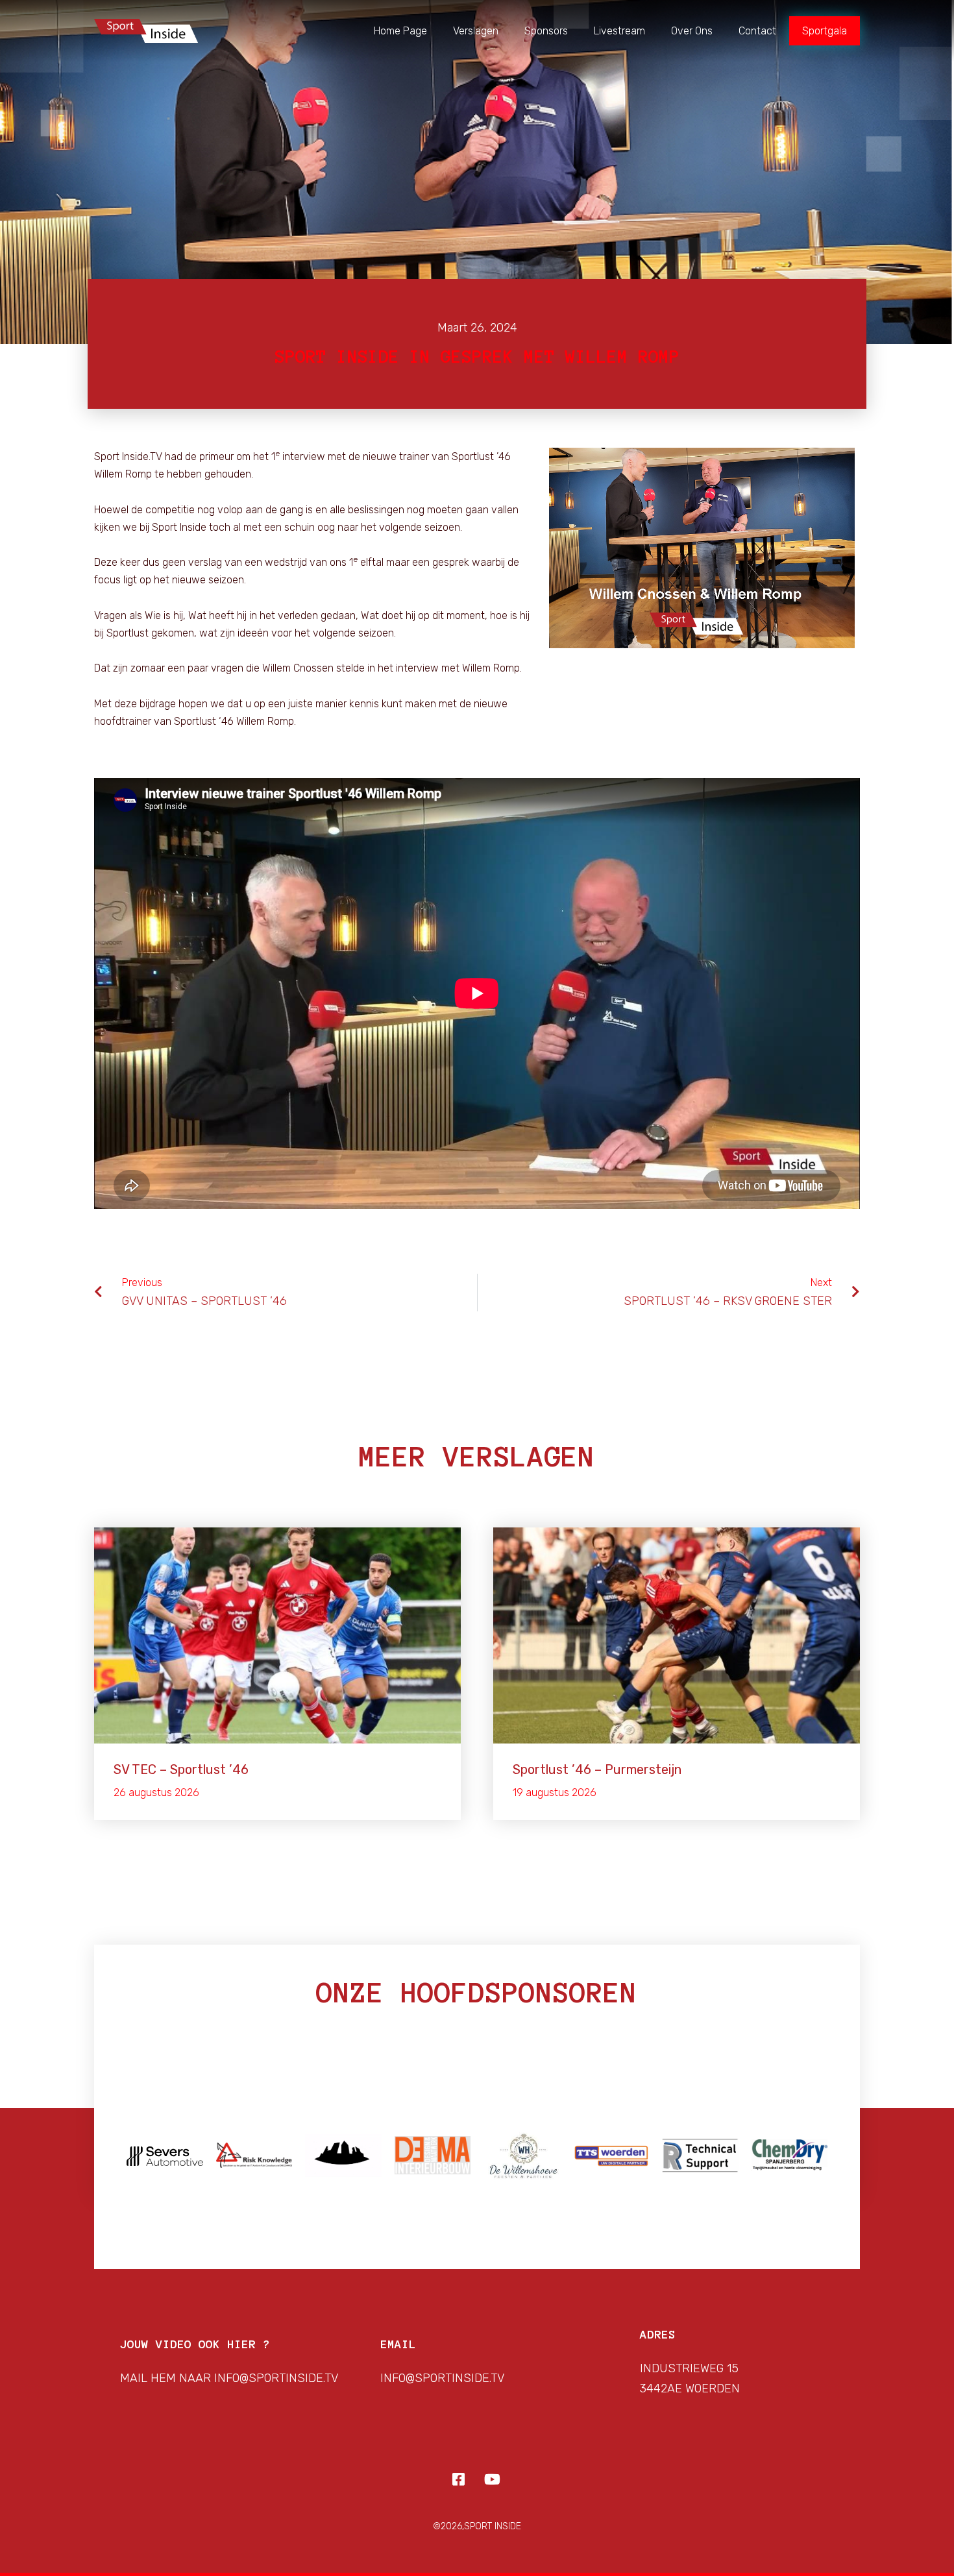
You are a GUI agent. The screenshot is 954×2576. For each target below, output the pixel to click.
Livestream (619, 31)
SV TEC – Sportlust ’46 (181, 1769)
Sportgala (825, 31)
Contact (757, 31)
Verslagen (476, 31)
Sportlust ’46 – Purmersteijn (597, 1769)
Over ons (692, 31)
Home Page (400, 31)
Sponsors (546, 31)
